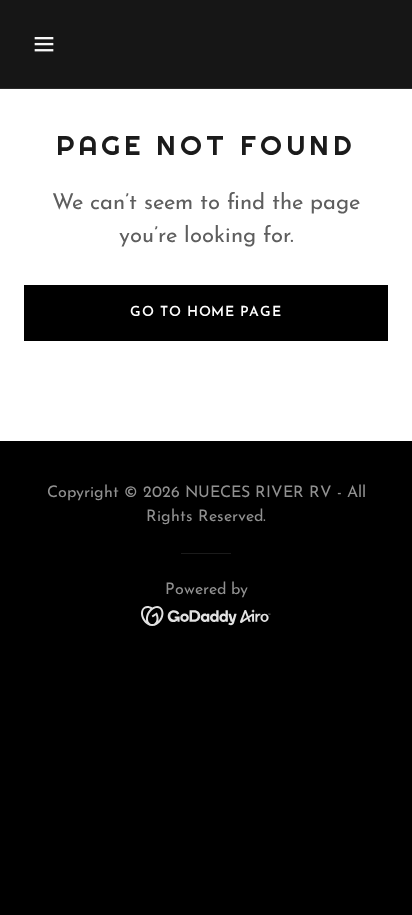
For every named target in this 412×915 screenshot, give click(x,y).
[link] (206, 615)
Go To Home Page (205, 312)
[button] (51, 44)
